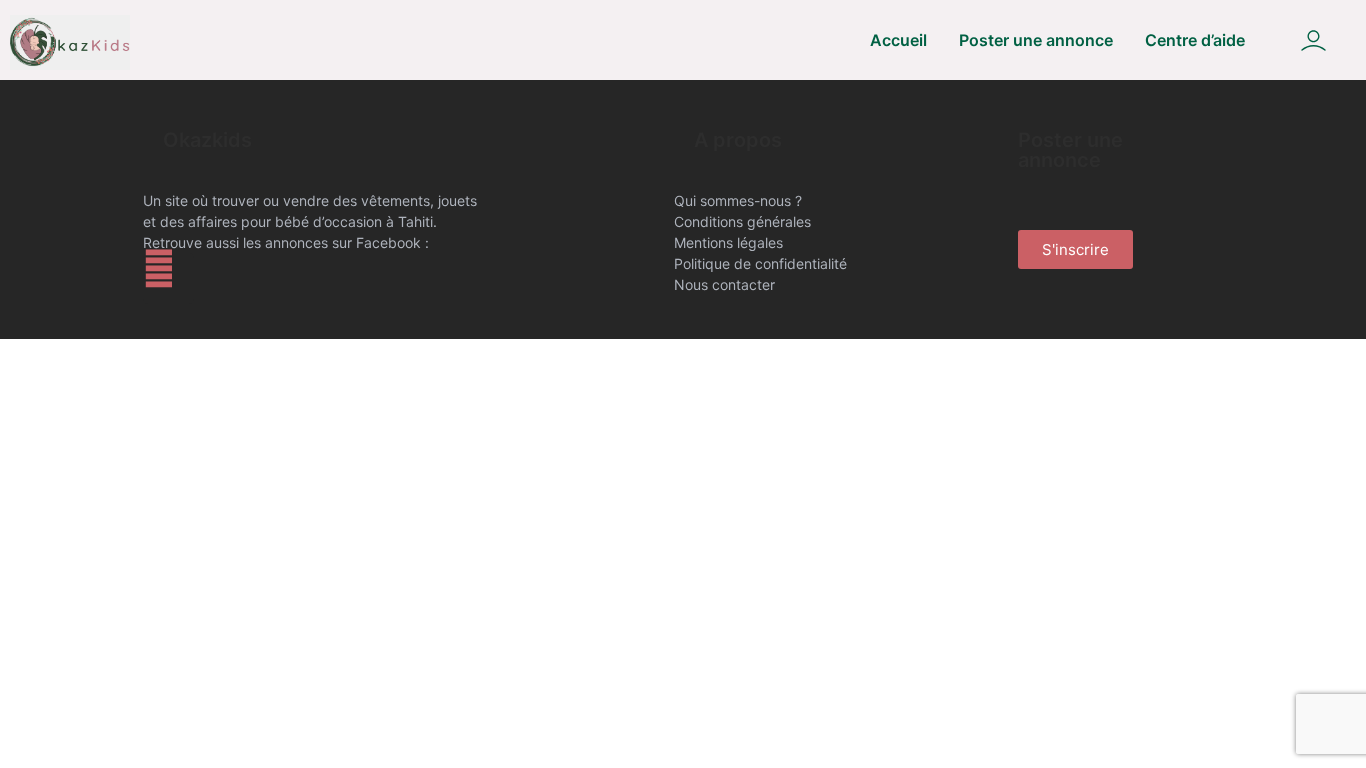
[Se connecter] (1313, 40)
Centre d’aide (1195, 40)
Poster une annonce (1036, 40)
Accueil (898, 40)
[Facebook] (168, 278)
